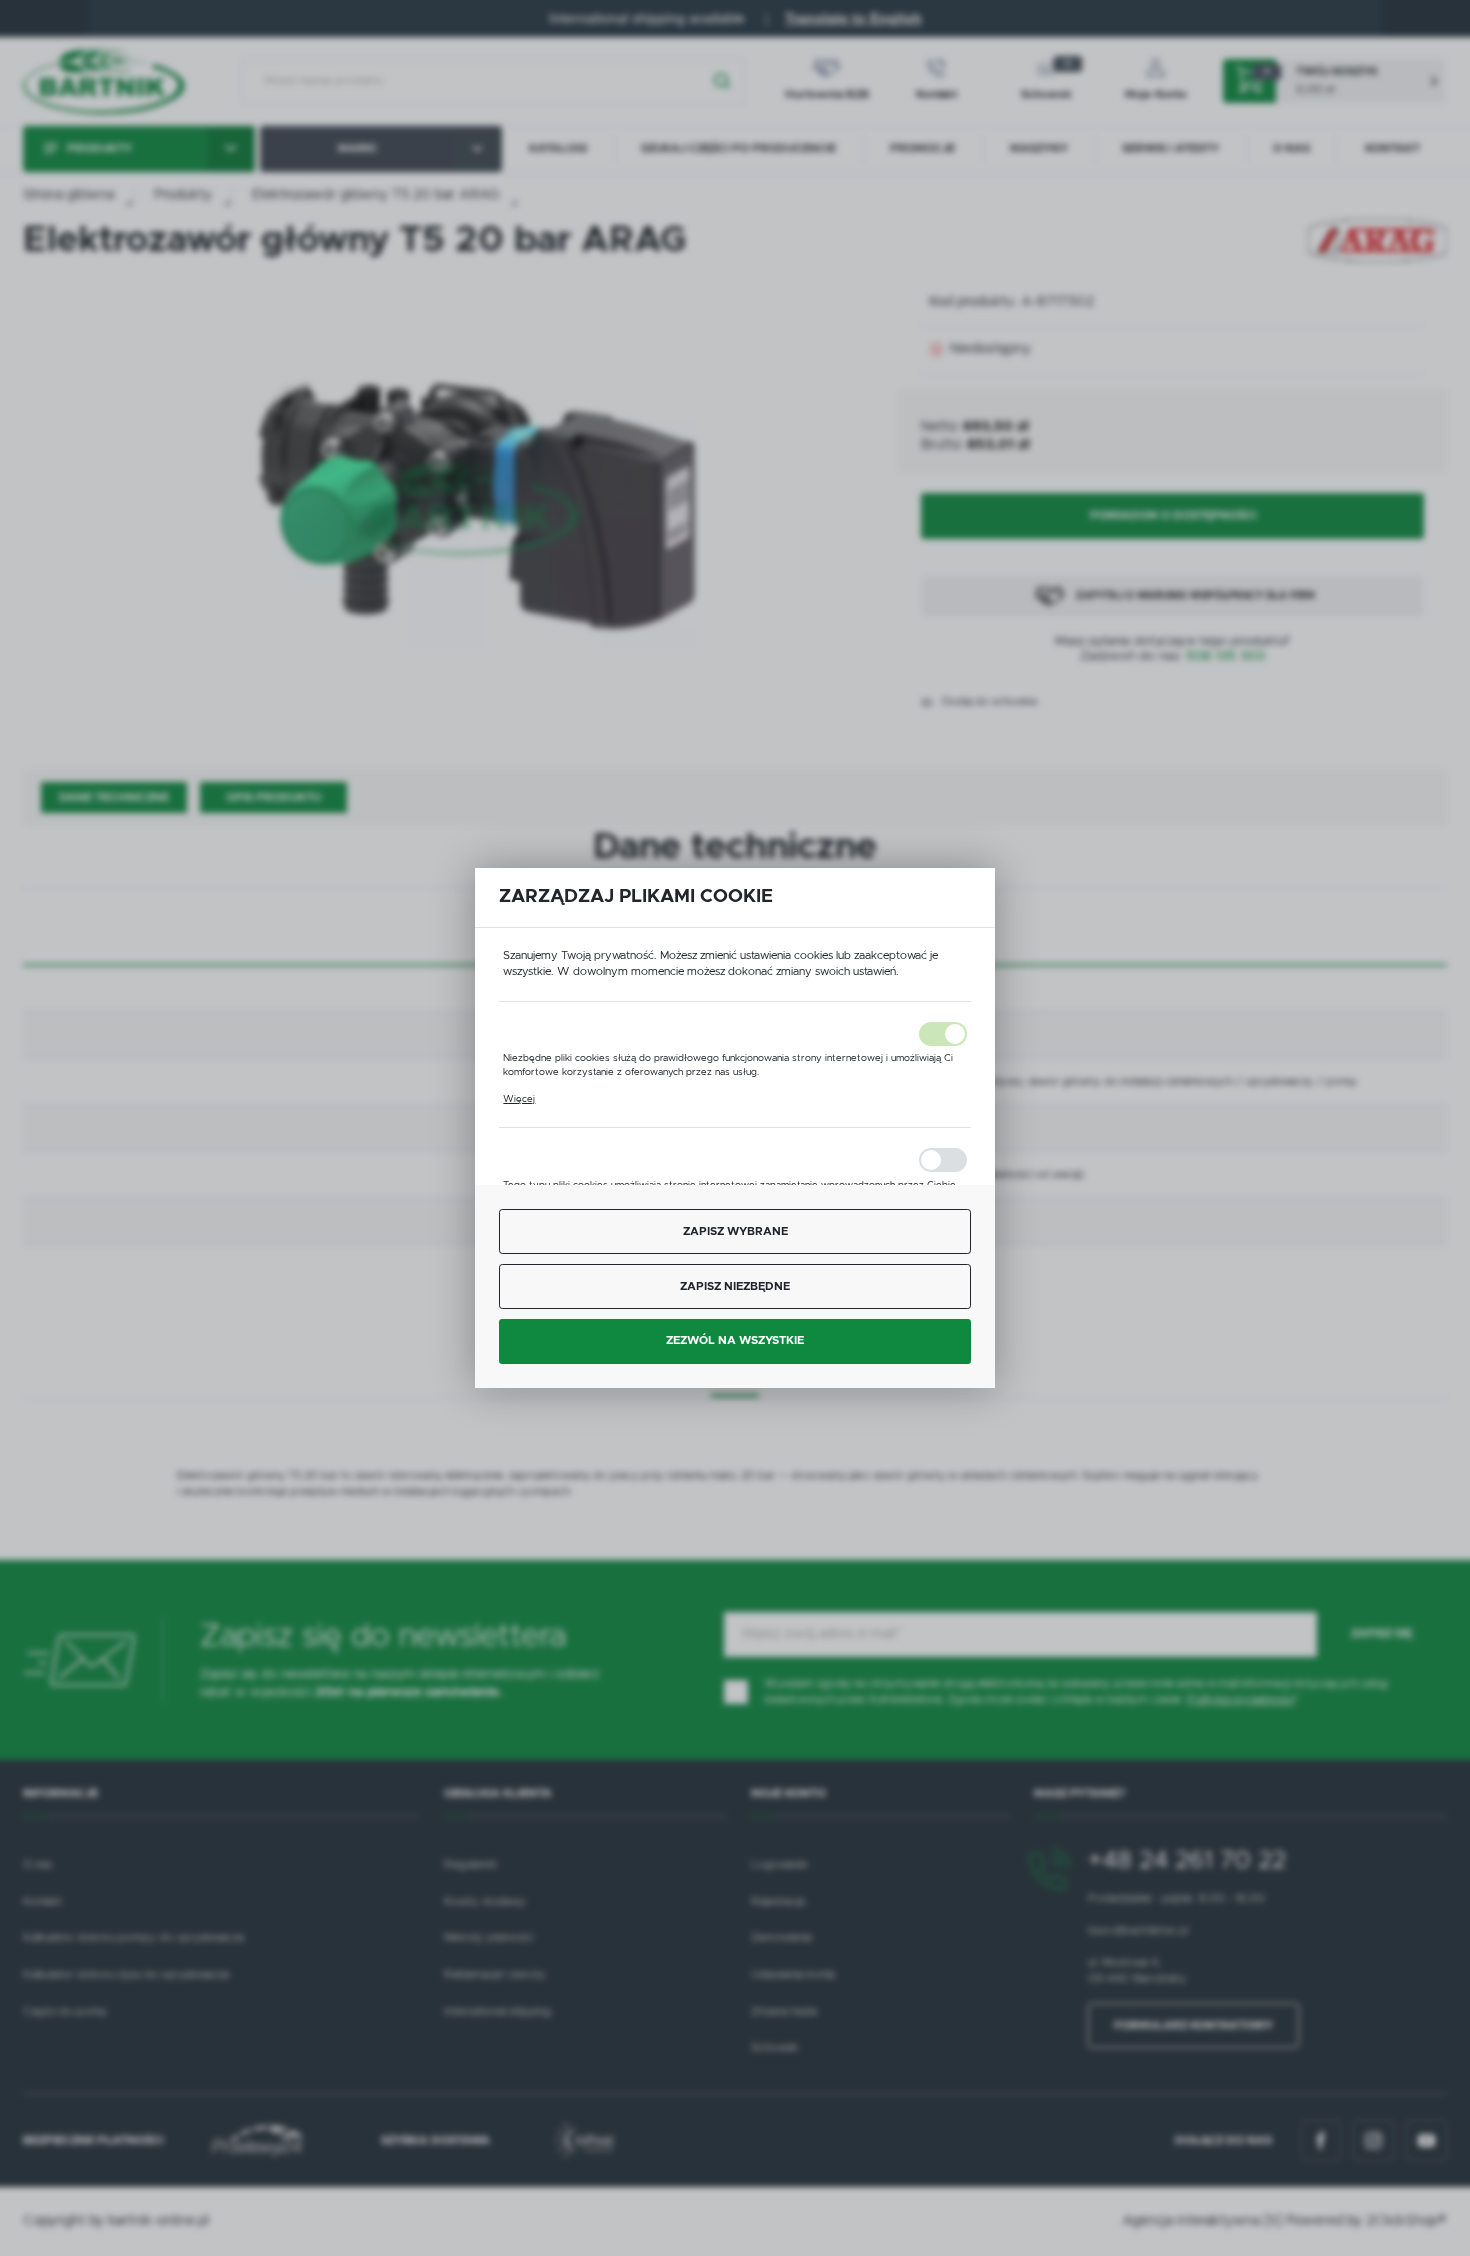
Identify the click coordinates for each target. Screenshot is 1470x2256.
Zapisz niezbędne (735, 1286)
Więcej (519, 1099)
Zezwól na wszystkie (735, 1340)
